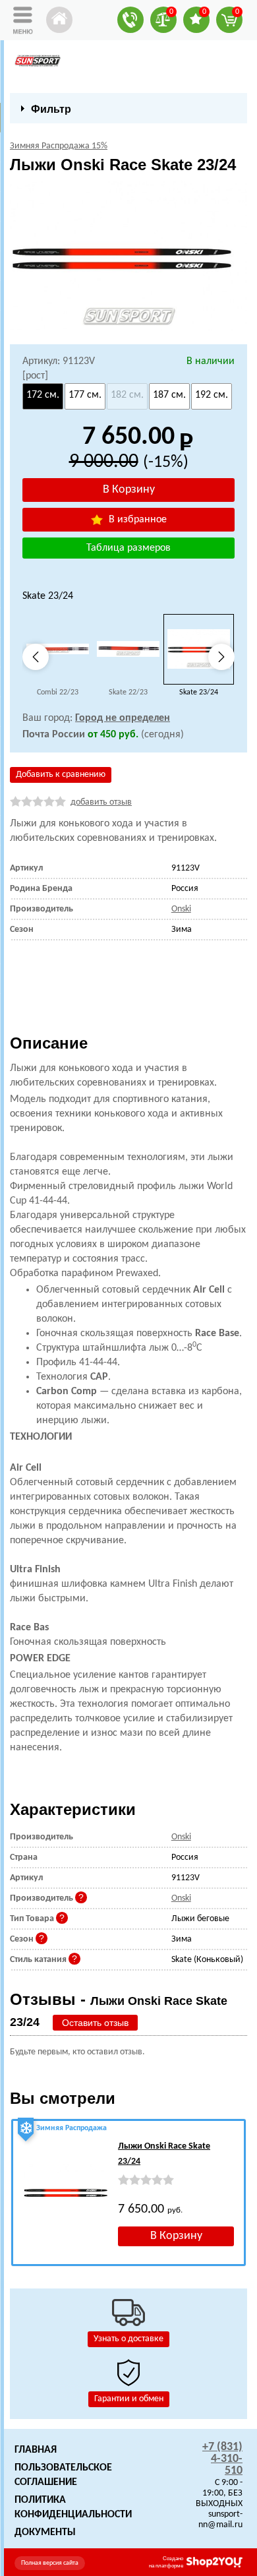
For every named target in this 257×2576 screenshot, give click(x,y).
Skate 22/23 (128, 692)
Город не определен (123, 718)
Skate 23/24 (199, 692)
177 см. (85, 395)
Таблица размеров (128, 548)
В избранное (136, 520)
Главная (36, 2450)
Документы (45, 2532)
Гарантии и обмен (129, 2399)
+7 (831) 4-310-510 (222, 2459)
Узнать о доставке (128, 2339)
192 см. (212, 395)
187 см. (169, 395)
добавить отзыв (101, 802)
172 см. (43, 395)
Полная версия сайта (50, 2563)
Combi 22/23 (58, 692)
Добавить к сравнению (61, 775)
